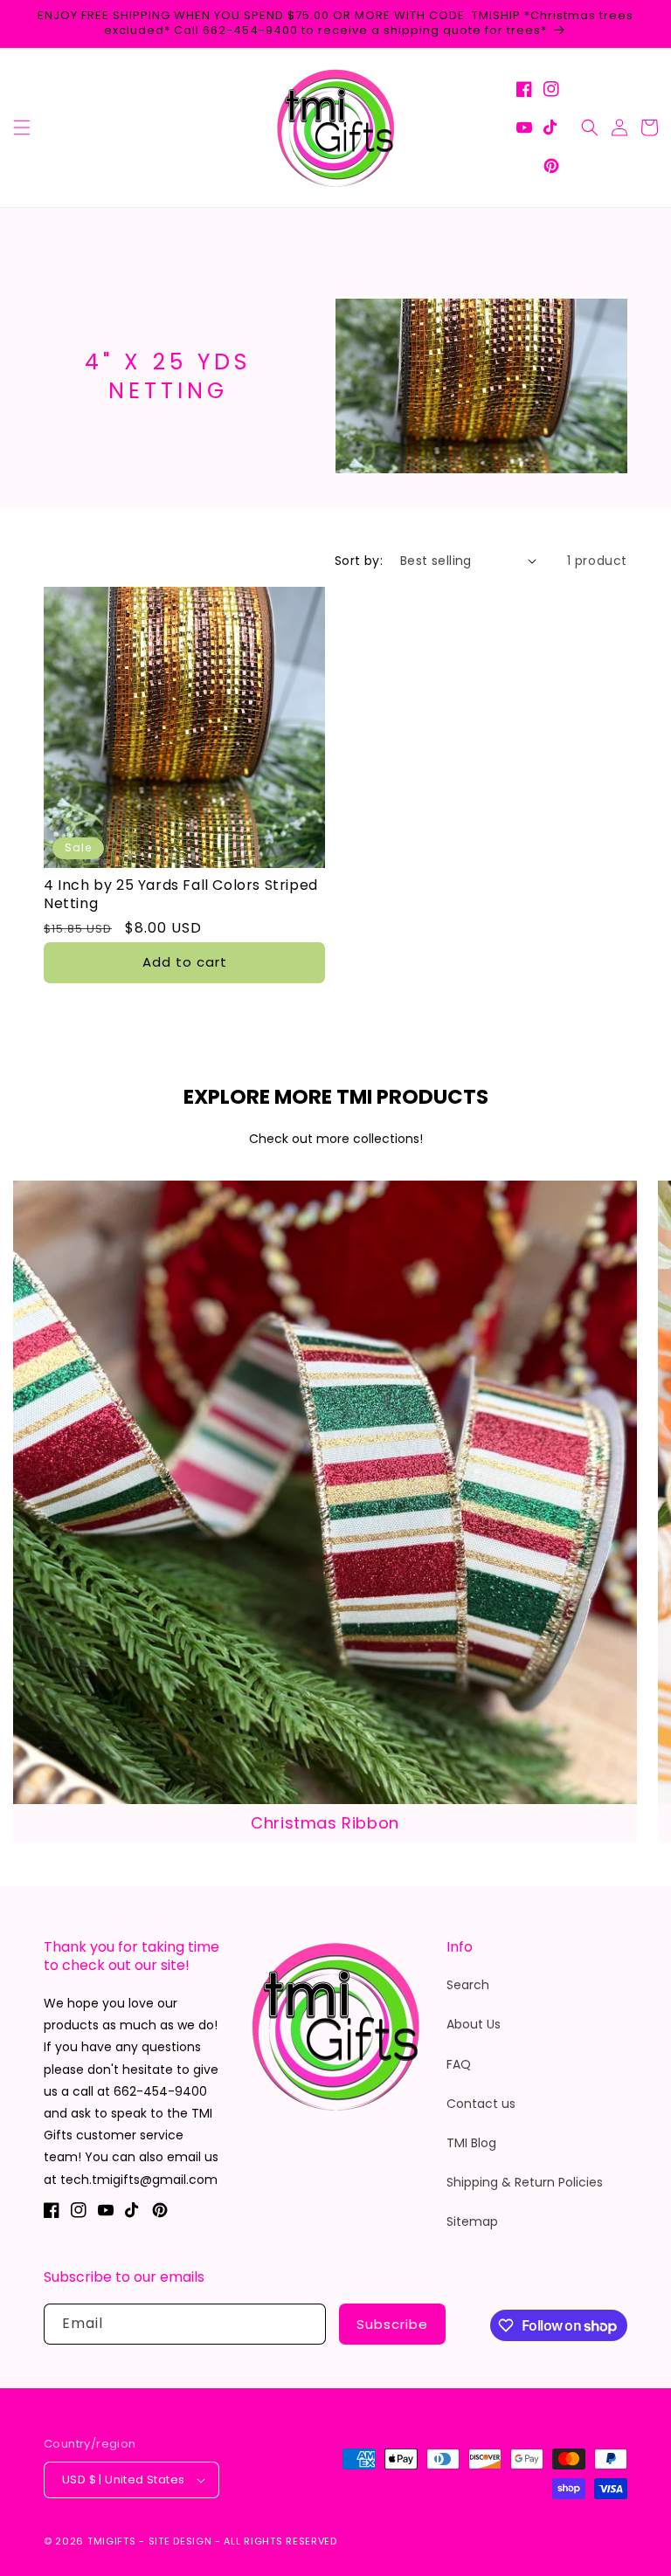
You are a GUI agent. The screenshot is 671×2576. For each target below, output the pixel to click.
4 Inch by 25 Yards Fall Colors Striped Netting (181, 895)
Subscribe (392, 2324)
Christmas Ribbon (325, 1823)
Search (468, 1985)
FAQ (459, 2064)
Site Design (180, 2541)
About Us (474, 2024)
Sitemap (472, 2221)
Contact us (481, 2104)
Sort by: (359, 561)
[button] (22, 127)
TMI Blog (471, 2143)
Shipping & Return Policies (525, 2182)
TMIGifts (112, 2541)
